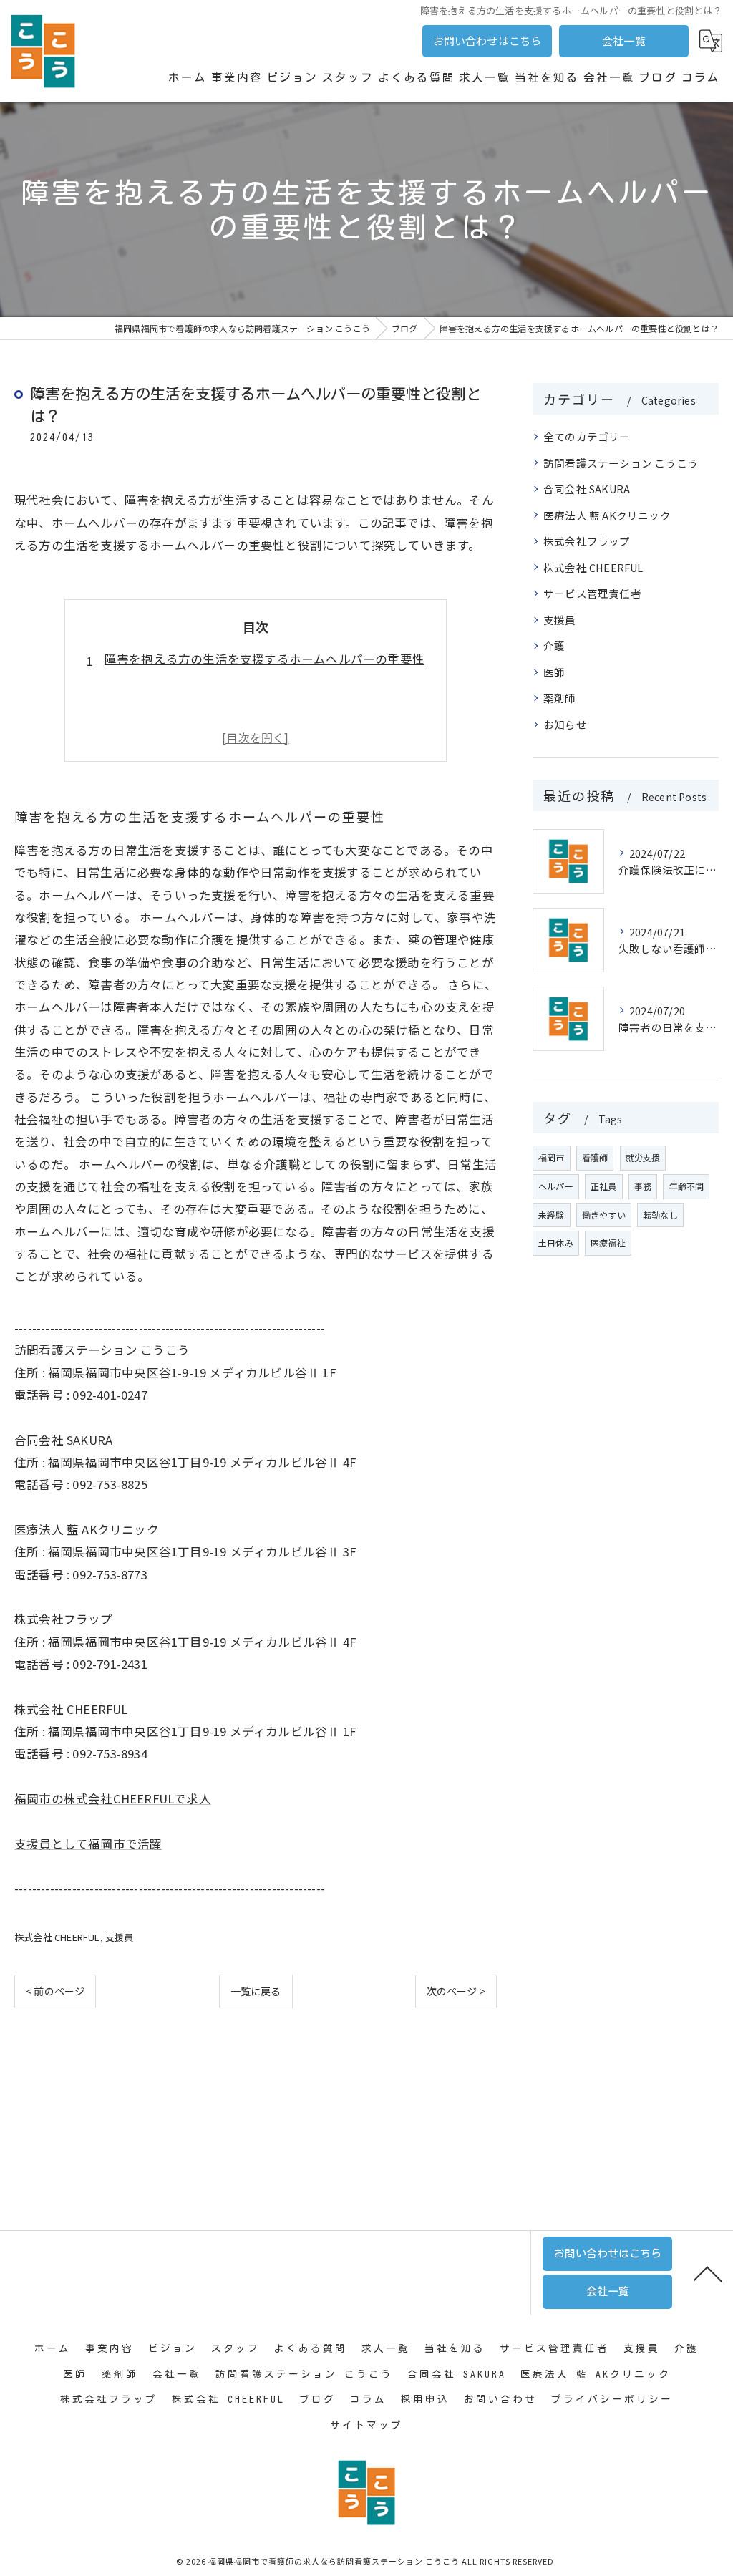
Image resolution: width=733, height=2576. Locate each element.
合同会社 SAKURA (587, 489)
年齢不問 (686, 1186)
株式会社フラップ (587, 541)
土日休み (556, 1243)
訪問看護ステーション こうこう (621, 463)
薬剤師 (560, 698)
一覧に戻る (256, 1991)
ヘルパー (556, 1186)
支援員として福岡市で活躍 (88, 1844)
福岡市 (552, 1157)
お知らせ (565, 724)
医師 (554, 672)
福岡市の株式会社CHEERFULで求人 (113, 1798)
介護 (554, 645)
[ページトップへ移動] (708, 2273)
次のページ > (456, 1991)
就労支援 (643, 1157)
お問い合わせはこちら (487, 40)
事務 (643, 1186)
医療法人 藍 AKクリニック (607, 515)
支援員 (120, 1937)
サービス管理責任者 (592, 593)
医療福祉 (608, 1243)
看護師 (595, 1157)
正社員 (604, 1186)
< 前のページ (55, 1991)
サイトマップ (366, 2425)
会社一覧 (624, 40)
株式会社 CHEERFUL (57, 1937)
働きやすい (604, 1215)
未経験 (552, 1215)
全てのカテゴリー (587, 436)
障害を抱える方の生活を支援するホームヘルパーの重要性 (264, 659)
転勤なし (660, 1215)
